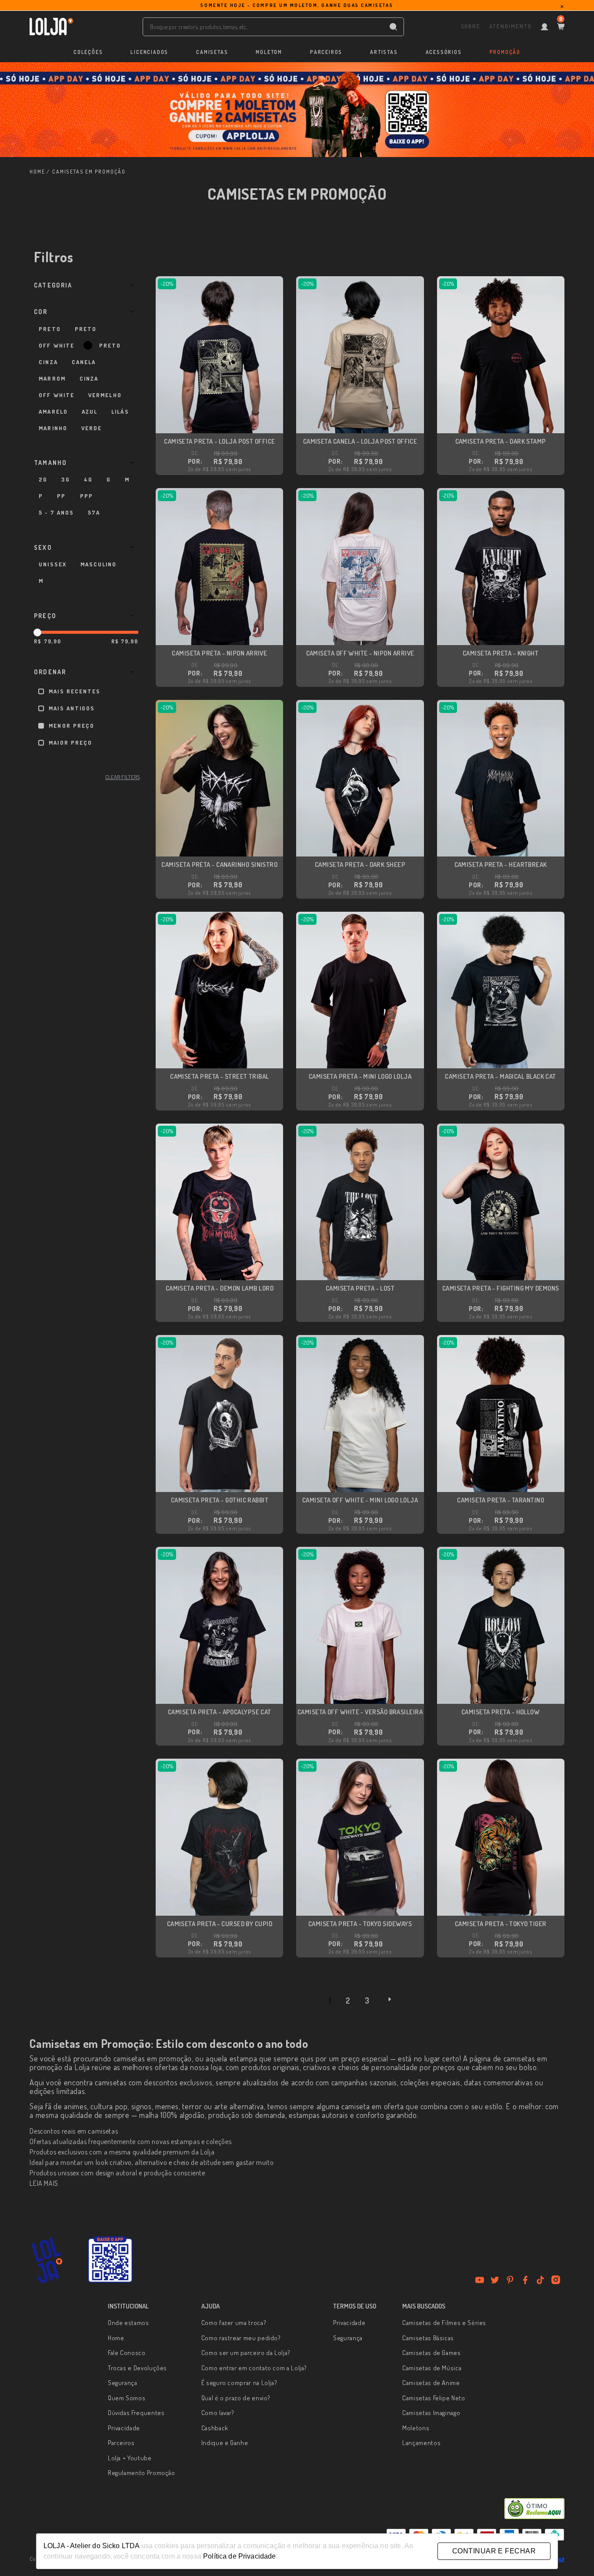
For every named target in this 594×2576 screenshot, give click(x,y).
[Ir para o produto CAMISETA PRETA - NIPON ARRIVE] (219, 567)
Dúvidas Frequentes (136, 2413)
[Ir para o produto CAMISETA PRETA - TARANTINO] (501, 1413)
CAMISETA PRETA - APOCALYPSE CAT (220, 1712)
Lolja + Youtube (130, 2458)
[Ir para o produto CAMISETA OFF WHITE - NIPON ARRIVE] (360, 567)
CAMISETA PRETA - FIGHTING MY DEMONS (501, 1288)
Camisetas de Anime (431, 2383)
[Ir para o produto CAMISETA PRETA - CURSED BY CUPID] (219, 1837)
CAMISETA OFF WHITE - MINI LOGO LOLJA (360, 1500)
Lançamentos (421, 2443)
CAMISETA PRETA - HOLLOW (501, 1712)
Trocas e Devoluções (137, 2368)
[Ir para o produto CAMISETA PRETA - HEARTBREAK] (501, 778)
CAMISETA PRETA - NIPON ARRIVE (219, 653)
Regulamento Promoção (142, 2473)
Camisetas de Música (432, 2368)
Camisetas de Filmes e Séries (444, 2323)
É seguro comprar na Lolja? (239, 2383)
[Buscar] (393, 27)
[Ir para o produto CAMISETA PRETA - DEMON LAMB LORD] (219, 1202)
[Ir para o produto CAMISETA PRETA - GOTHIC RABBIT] (219, 1413)
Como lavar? (218, 2413)
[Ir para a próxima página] (390, 1999)
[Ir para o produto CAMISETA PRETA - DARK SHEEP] (360, 778)
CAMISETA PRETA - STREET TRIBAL (220, 1076)
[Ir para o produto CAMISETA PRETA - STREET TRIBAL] (219, 990)
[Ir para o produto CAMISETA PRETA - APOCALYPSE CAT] (219, 1625)
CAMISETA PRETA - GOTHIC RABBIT (220, 1500)
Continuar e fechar (494, 2551)
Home (116, 2338)
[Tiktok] (541, 2280)
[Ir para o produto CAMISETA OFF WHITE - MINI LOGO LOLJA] (360, 1413)
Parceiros (121, 2443)
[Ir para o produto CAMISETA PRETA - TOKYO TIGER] (501, 1837)
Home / (40, 172)
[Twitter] (495, 2280)
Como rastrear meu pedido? (241, 2338)
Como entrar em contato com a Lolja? (254, 2368)
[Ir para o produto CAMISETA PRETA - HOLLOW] (501, 1625)
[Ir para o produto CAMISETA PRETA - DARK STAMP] (501, 355)
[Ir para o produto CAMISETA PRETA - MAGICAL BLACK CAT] (501, 990)
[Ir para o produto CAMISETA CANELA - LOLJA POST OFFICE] (360, 355)
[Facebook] (525, 2280)
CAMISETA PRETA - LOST (360, 1288)
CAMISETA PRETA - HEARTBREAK (501, 865)
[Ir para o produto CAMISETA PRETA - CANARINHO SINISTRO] (219, 778)
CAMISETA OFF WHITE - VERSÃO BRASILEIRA (360, 1712)
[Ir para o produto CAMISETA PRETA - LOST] (360, 1202)
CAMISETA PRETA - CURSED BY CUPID (220, 1924)
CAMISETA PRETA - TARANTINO (501, 1500)
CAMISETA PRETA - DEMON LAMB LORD (220, 1288)
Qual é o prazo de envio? (236, 2398)
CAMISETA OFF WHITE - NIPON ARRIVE (360, 653)
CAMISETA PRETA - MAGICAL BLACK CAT (500, 1076)
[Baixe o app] (110, 2260)
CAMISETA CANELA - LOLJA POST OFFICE (360, 441)
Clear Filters (122, 777)
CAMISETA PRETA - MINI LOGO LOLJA (360, 1076)
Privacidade (124, 2428)
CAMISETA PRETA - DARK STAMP (501, 441)
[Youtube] (480, 2280)
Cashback (215, 2428)
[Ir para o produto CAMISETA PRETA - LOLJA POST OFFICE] (219, 355)
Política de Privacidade (239, 2556)
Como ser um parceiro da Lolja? (246, 2353)
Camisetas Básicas (428, 2338)
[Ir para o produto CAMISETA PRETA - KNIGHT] (501, 567)
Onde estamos (128, 2323)
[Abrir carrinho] (561, 27)
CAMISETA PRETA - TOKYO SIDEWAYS (360, 1924)
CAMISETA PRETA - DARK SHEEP (360, 865)
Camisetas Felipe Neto (434, 2398)
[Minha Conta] (544, 27)
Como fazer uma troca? (234, 2323)
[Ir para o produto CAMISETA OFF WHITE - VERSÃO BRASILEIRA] (360, 1625)
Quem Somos (127, 2398)
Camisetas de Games (432, 2353)
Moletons (416, 2428)
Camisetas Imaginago (431, 2413)
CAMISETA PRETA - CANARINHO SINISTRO (219, 865)
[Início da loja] (51, 27)
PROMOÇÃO (505, 52)
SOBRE (471, 26)
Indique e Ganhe (225, 2443)
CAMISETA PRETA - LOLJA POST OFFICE (219, 441)
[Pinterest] (510, 2280)
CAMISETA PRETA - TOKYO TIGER (501, 1924)
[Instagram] (556, 2280)
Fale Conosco (127, 2353)
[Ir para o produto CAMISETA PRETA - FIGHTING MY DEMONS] (501, 1202)
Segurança (123, 2383)
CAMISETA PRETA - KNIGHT (501, 653)
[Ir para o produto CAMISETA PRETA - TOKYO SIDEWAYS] (360, 1837)
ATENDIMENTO (510, 26)
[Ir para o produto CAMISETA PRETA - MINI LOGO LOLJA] (360, 990)
